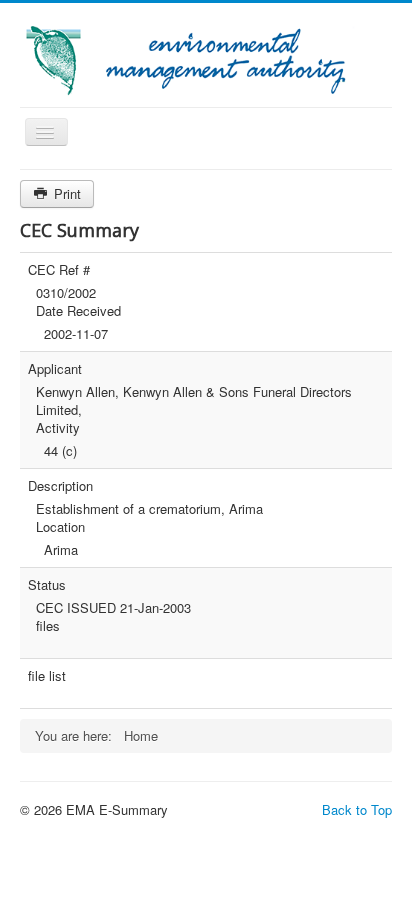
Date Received (78, 311)
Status (47, 585)
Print (65, 193)
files (48, 626)
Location (60, 527)
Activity (58, 428)
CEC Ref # (59, 270)
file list (47, 676)
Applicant (55, 369)
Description (60, 486)
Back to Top (357, 809)
